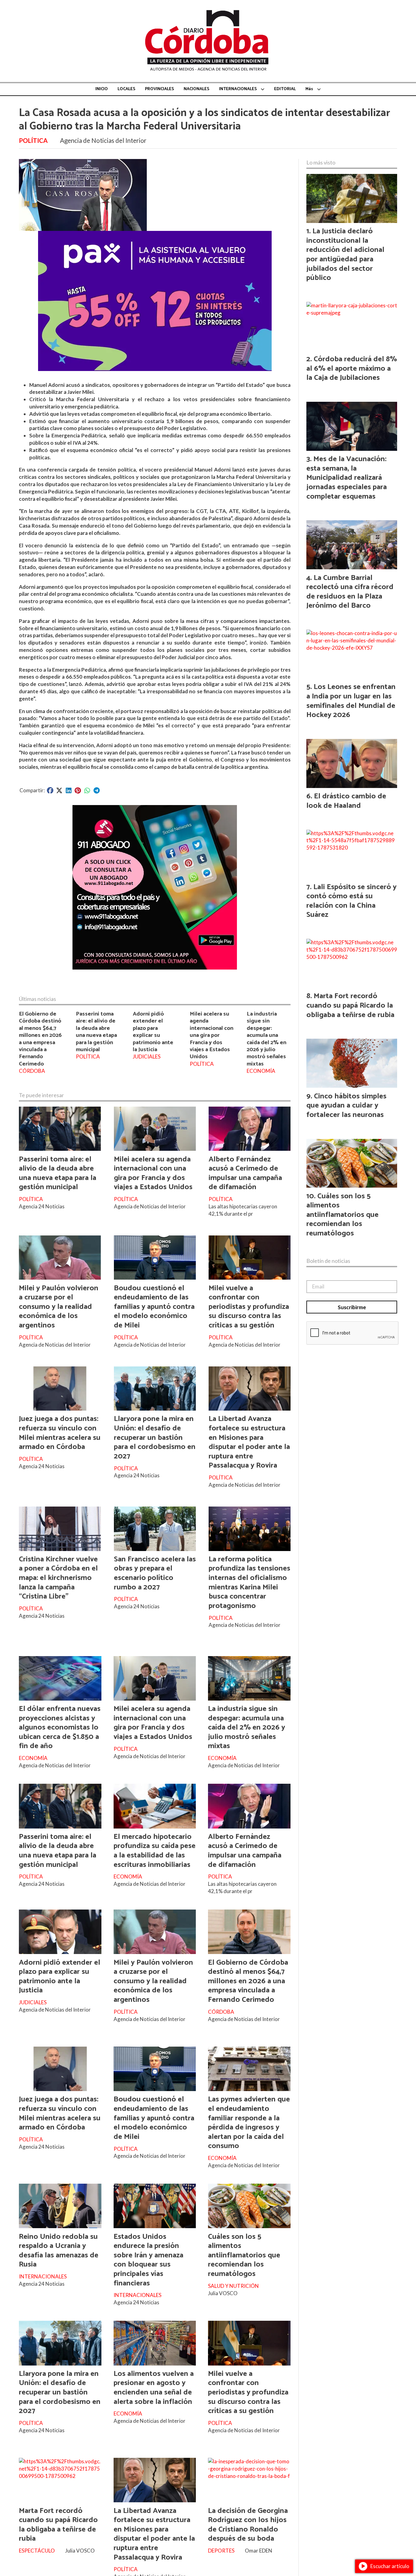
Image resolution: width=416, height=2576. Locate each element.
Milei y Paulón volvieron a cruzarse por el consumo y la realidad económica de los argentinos (59, 1307)
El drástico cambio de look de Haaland (346, 801)
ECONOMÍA (261, 1071)
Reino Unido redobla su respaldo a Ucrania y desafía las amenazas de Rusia (59, 2251)
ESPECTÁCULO (37, 2551)
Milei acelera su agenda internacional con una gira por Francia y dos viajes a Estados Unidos (212, 1035)
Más (309, 89)
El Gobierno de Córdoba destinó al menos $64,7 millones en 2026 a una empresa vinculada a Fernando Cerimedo (40, 1039)
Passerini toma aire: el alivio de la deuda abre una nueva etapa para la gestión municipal (96, 1032)
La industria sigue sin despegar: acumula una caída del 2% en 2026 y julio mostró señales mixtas (266, 1039)
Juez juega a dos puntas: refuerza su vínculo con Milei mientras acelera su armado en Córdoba (60, 1433)
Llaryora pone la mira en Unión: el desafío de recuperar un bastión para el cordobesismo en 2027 (155, 1437)
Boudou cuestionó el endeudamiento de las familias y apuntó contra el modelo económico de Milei (154, 1307)
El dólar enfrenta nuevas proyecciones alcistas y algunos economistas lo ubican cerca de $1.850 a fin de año (60, 1727)
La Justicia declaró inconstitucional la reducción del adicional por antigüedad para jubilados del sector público (345, 254)
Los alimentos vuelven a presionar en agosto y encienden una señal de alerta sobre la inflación (154, 2388)
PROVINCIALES (159, 89)
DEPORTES (221, 2551)
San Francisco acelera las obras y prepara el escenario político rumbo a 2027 (155, 1573)
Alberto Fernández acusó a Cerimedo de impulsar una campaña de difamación (245, 1173)
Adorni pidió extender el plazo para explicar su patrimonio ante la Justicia (153, 1032)
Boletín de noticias (328, 1261)
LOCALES (126, 89)
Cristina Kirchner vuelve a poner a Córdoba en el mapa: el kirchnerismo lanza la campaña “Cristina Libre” (58, 1578)
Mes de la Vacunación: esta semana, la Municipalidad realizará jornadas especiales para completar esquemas (347, 478)
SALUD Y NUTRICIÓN (233, 2286)
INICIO (102, 89)
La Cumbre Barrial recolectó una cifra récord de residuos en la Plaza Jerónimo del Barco (350, 592)
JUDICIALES (147, 1057)
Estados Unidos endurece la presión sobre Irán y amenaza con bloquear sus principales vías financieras (148, 2260)
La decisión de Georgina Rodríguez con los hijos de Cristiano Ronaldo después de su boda (248, 2525)
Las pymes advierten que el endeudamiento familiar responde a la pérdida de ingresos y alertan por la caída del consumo (249, 2123)
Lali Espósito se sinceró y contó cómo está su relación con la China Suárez (351, 901)
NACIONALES (196, 89)
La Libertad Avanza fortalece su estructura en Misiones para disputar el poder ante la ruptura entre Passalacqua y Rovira (249, 1442)
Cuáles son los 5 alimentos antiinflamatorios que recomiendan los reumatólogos (244, 2255)
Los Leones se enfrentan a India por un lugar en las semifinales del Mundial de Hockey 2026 (351, 701)
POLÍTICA (33, 140)
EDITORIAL (285, 89)
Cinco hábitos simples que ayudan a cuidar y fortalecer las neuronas (346, 1106)
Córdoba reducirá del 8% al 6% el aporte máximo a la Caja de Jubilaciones (352, 368)
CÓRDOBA (32, 1071)
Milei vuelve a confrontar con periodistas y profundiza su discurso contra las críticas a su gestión (249, 1307)
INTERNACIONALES (238, 89)
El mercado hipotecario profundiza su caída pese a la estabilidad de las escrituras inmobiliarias (155, 1851)
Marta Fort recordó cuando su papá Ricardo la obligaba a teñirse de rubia (58, 2525)
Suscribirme (352, 1307)
